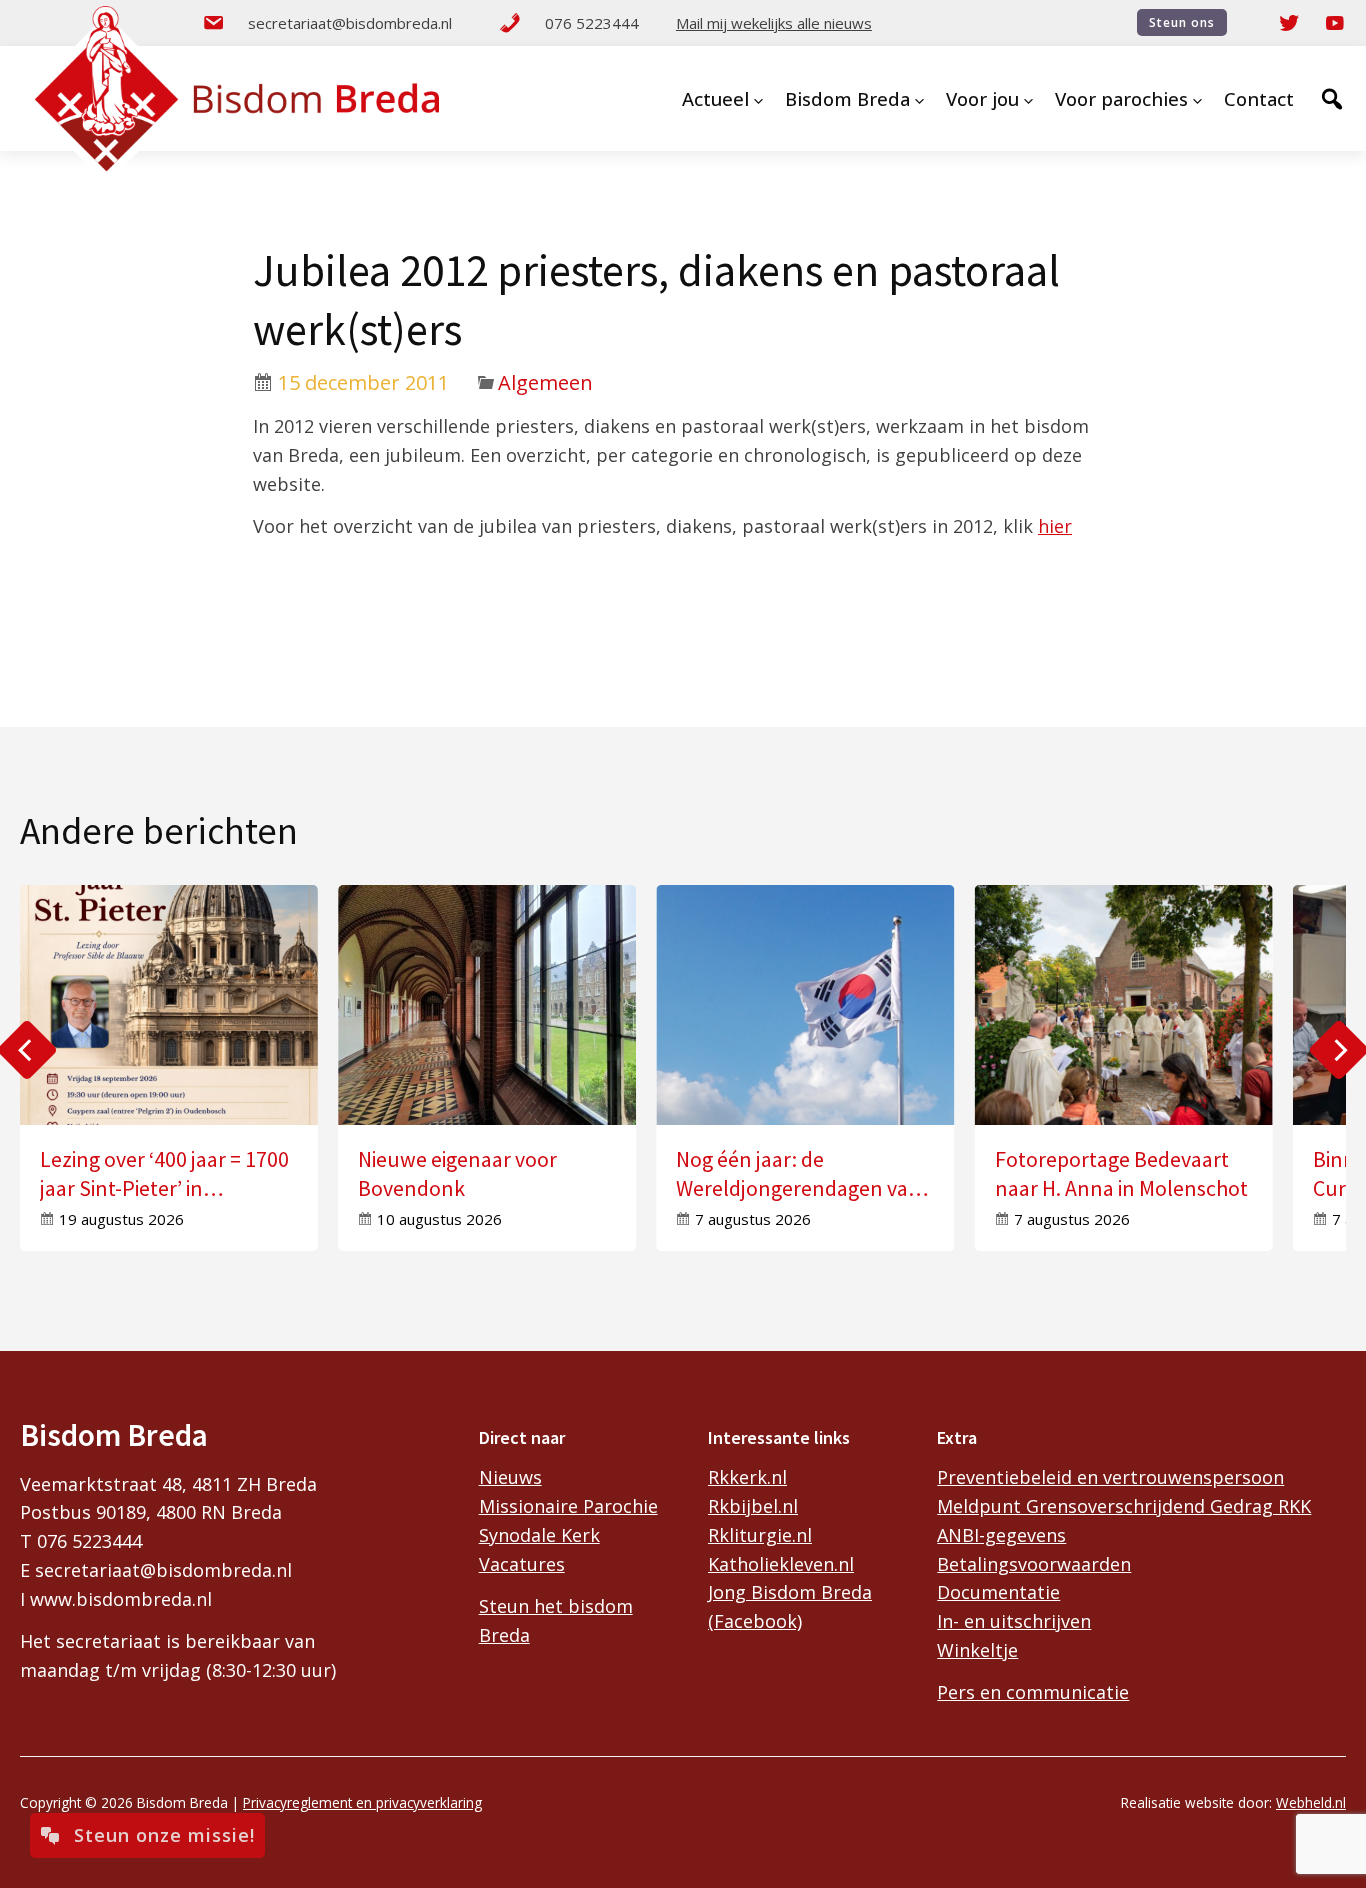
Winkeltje (977, 1650)
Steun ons (1182, 22)
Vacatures (522, 1564)
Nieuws (510, 1477)
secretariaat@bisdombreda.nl (350, 23)
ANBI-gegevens (1001, 1535)
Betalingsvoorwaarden (1034, 1564)
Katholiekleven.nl (781, 1564)
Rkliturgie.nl (760, 1535)
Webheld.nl (1311, 1802)
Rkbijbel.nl (753, 1506)
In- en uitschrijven (1014, 1621)
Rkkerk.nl (747, 1477)
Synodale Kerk (539, 1535)
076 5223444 (592, 23)
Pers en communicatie (1033, 1692)
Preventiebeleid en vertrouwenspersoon (1110, 1477)
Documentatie (998, 1592)
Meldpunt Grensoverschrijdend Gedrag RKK (1124, 1506)
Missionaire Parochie (568, 1506)
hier (1055, 526)
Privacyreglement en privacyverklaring (362, 1802)
